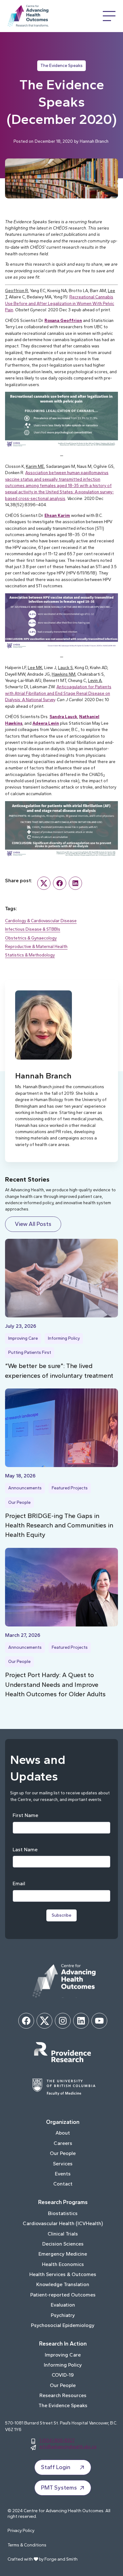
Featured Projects (70, 1488)
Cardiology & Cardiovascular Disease (41, 921)
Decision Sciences (63, 2244)
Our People (19, 1502)
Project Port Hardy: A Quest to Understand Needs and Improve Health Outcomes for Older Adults (55, 1684)
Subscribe (61, 1915)
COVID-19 (63, 2375)
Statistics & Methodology (30, 955)
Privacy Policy (21, 2531)
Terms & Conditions (27, 2545)
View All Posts (33, 1224)
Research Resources (63, 2395)
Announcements (25, 1488)
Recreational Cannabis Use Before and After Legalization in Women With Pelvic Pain (60, 303)
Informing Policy (64, 1338)
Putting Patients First (30, 1352)
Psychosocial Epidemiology (63, 2325)
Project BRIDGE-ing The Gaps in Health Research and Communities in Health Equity (59, 1525)
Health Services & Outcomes (63, 2274)
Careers (63, 2143)
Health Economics (63, 2264)
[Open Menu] (109, 16)
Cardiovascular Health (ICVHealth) (63, 2223)
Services (63, 2164)
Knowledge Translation (63, 2284)
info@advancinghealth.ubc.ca (68, 2446)
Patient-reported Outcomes (63, 2295)
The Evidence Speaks (61, 66)
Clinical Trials (63, 2234)
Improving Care (23, 1338)
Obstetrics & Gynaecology (31, 938)
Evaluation (63, 2305)
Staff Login (56, 2467)
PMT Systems (59, 2488)
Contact (63, 2184)
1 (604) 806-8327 (57, 2440)
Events (63, 2174)
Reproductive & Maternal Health (36, 946)
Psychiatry (63, 2315)
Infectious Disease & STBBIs (33, 929)
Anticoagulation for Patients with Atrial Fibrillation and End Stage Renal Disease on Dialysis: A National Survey (58, 693)
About (63, 2133)
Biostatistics (63, 2213)
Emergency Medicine (63, 2254)
